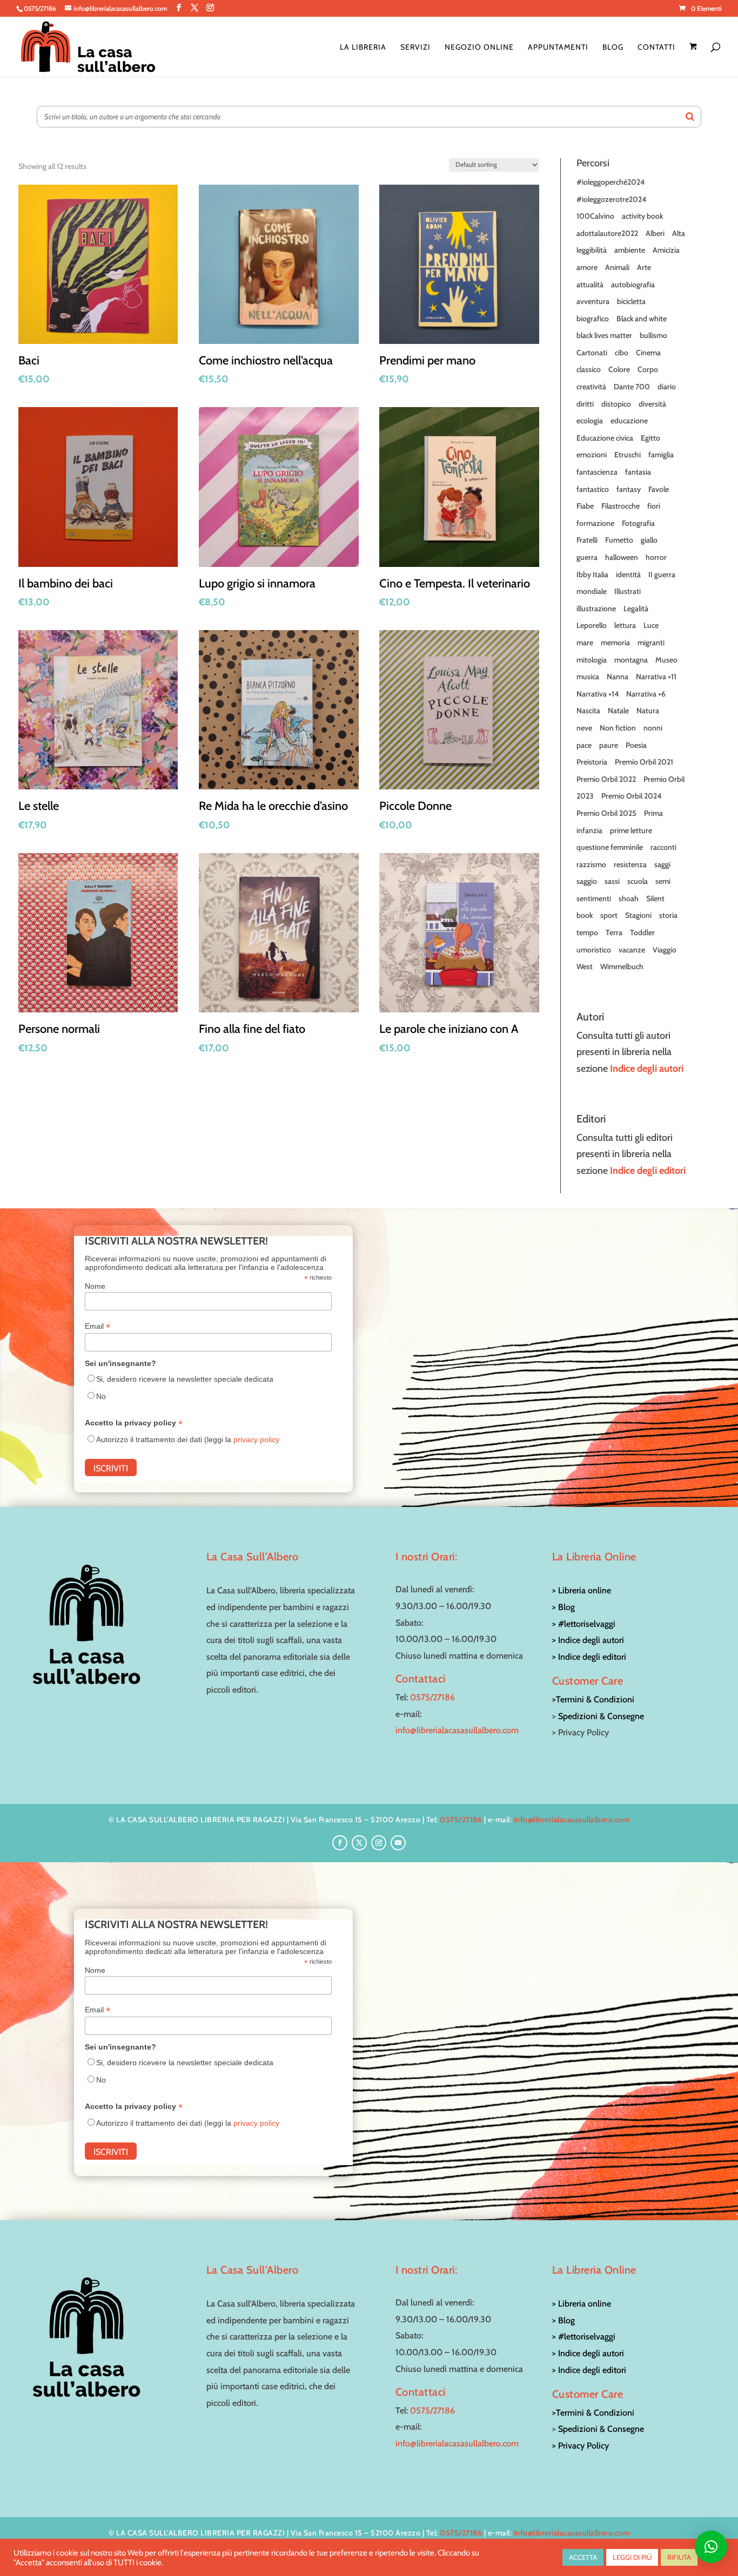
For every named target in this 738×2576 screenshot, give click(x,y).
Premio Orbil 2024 (631, 796)
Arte (644, 267)
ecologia (590, 421)
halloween (622, 557)
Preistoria (592, 762)
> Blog (563, 1607)
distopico (616, 404)
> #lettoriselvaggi (584, 1624)
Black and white (642, 319)
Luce (651, 625)
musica (588, 677)
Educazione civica (605, 438)
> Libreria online (582, 1590)
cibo (622, 353)
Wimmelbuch (622, 966)
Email (98, 1326)
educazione (629, 421)
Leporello (592, 625)
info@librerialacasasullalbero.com (457, 1730)
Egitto (650, 438)
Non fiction (618, 728)
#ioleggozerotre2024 (611, 199)
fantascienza (597, 472)
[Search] (690, 117)
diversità (652, 404)
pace (584, 745)
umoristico (594, 950)
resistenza (630, 864)
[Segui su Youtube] (398, 1843)
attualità (590, 285)
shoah (629, 898)
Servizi (415, 48)
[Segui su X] (359, 1843)
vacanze (632, 950)
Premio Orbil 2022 (606, 779)
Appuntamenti (558, 48)
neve (584, 728)
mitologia (592, 660)
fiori (654, 506)
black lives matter (604, 335)
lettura (625, 625)
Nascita (588, 711)
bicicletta (631, 301)
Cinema (648, 353)
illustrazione (596, 608)
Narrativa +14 (598, 694)
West (585, 966)
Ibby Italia (592, 574)
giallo (649, 540)
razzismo (591, 864)
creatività (591, 387)
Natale (618, 711)
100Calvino (595, 216)
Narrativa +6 (646, 694)
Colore (619, 369)
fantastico (593, 489)
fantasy (629, 489)
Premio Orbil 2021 (644, 762)
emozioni (592, 455)
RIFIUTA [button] (679, 2557)
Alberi (655, 233)
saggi (662, 864)
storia (668, 915)
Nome (95, 1286)
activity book (642, 216)
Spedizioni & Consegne (601, 1716)
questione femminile (610, 847)
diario (667, 387)
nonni (653, 728)
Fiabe (585, 506)
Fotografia (638, 523)
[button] (711, 2547)
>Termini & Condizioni (593, 1699)
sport (609, 915)
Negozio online (479, 48)
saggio (587, 881)
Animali (617, 267)
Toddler (642, 932)
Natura (648, 711)
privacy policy (256, 1439)
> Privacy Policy (581, 2446)
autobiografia (633, 285)
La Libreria (363, 48)
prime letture (631, 830)
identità (628, 574)
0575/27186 (432, 1697)
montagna (631, 660)
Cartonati (592, 353)
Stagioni (638, 915)
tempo (587, 932)
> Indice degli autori (588, 1640)
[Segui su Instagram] (379, 1843)
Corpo (648, 369)
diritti (585, 404)
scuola (638, 881)
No (101, 1396)
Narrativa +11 (656, 677)
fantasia (638, 472)
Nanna (618, 677)
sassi (612, 881)
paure (609, 745)
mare (585, 643)
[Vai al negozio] (695, 60)
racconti (663, 847)
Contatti (656, 48)
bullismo (653, 335)
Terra (614, 932)
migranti (651, 643)
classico (589, 369)
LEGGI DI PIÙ (632, 2557)
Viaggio (665, 950)
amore (587, 267)
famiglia (661, 455)
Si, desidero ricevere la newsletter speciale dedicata (185, 1379)
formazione (595, 523)
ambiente (630, 250)
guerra (587, 557)
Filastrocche (620, 506)
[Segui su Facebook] (340, 1843)
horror (656, 557)
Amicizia (666, 250)
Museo (666, 660)
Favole (659, 489)
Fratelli (587, 540)
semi (663, 881)
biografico (593, 319)
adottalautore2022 (607, 233)
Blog (613, 48)
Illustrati (628, 591)
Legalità (636, 608)
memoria (615, 643)
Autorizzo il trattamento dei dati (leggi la (188, 1439)
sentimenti (594, 898)
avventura (593, 301)
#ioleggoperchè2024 (610, 182)
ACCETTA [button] (583, 2557)
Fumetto (619, 540)
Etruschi (628, 455)
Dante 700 (632, 387)
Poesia (636, 745)
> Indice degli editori (589, 1657)
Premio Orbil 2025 (606, 813)
